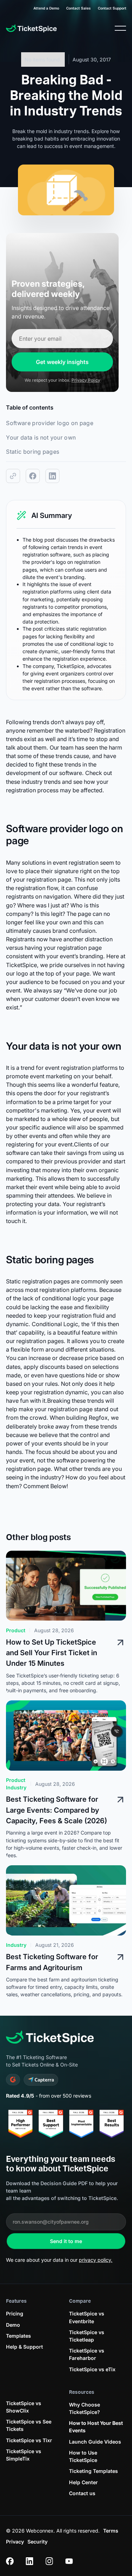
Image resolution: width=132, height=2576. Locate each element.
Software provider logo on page (50, 423)
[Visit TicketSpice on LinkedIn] (30, 2561)
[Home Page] (31, 28)
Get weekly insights (62, 362)
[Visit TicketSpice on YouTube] (69, 2561)
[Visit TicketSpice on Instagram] (49, 2561)
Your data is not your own (41, 437)
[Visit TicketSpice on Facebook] (10, 2561)
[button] (120, 28)
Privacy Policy (86, 380)
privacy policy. (96, 2260)
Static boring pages (33, 452)
